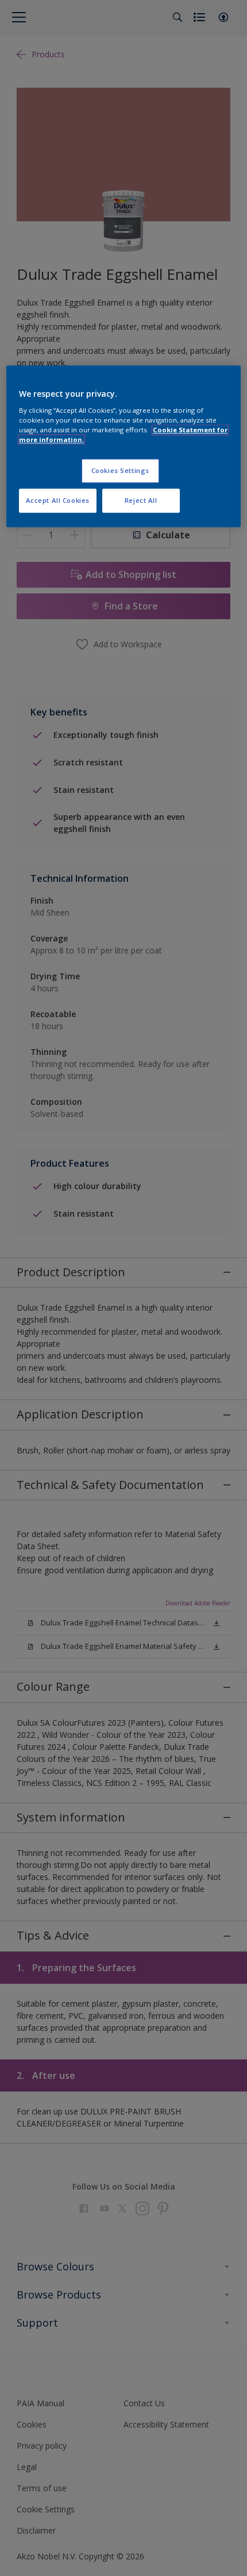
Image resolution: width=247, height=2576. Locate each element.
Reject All (141, 500)
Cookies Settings (120, 470)
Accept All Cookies (58, 500)
